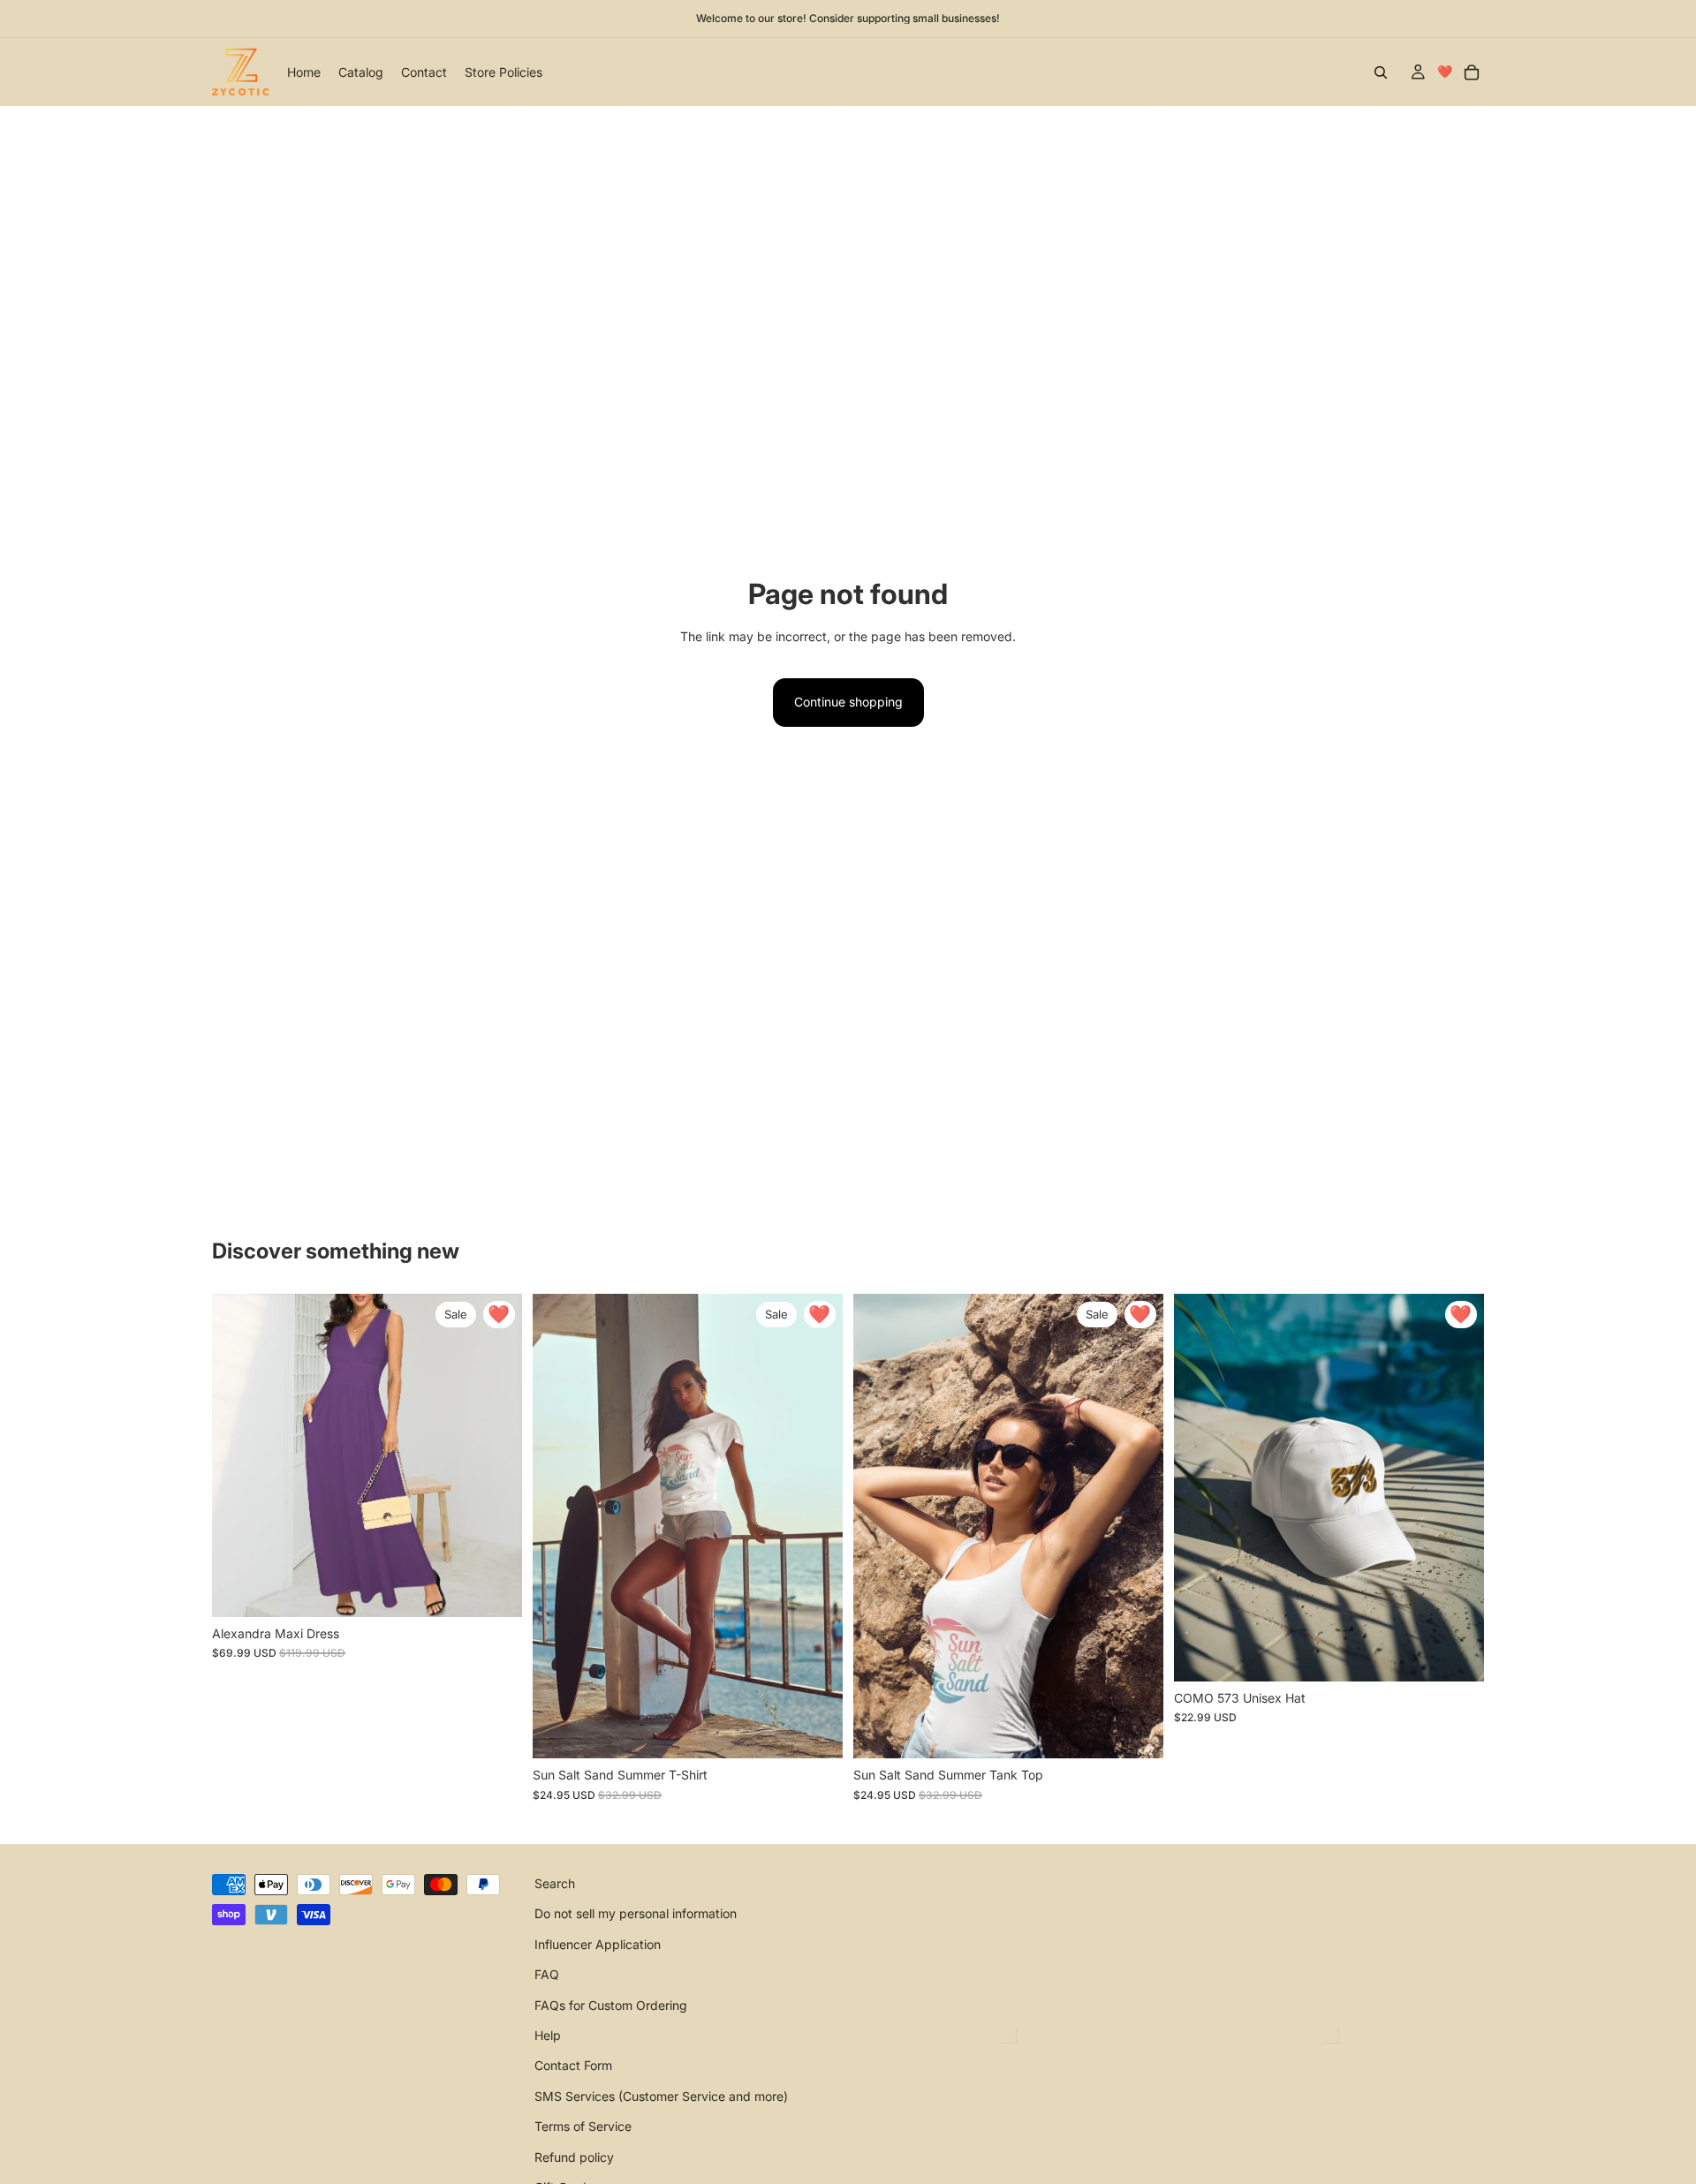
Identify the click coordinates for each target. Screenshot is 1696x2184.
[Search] (1381, 72)
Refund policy (574, 2157)
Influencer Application (598, 1944)
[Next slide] (496, 1455)
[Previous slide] (238, 1455)
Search (555, 1883)
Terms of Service (583, 2126)
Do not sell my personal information (636, 1914)
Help (548, 2035)
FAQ (547, 1974)
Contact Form (573, 2066)
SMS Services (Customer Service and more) (661, 2096)
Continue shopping (848, 702)
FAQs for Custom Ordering (611, 2005)
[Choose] (495, 1590)
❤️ (1445, 71)
